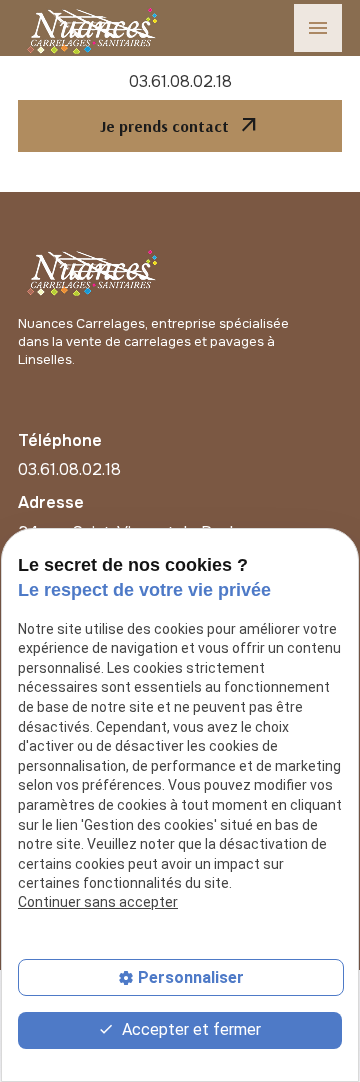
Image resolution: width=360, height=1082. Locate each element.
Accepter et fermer (189, 1029)
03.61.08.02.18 (180, 81)
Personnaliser (191, 977)
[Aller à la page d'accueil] (93, 270)
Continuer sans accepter (98, 902)
